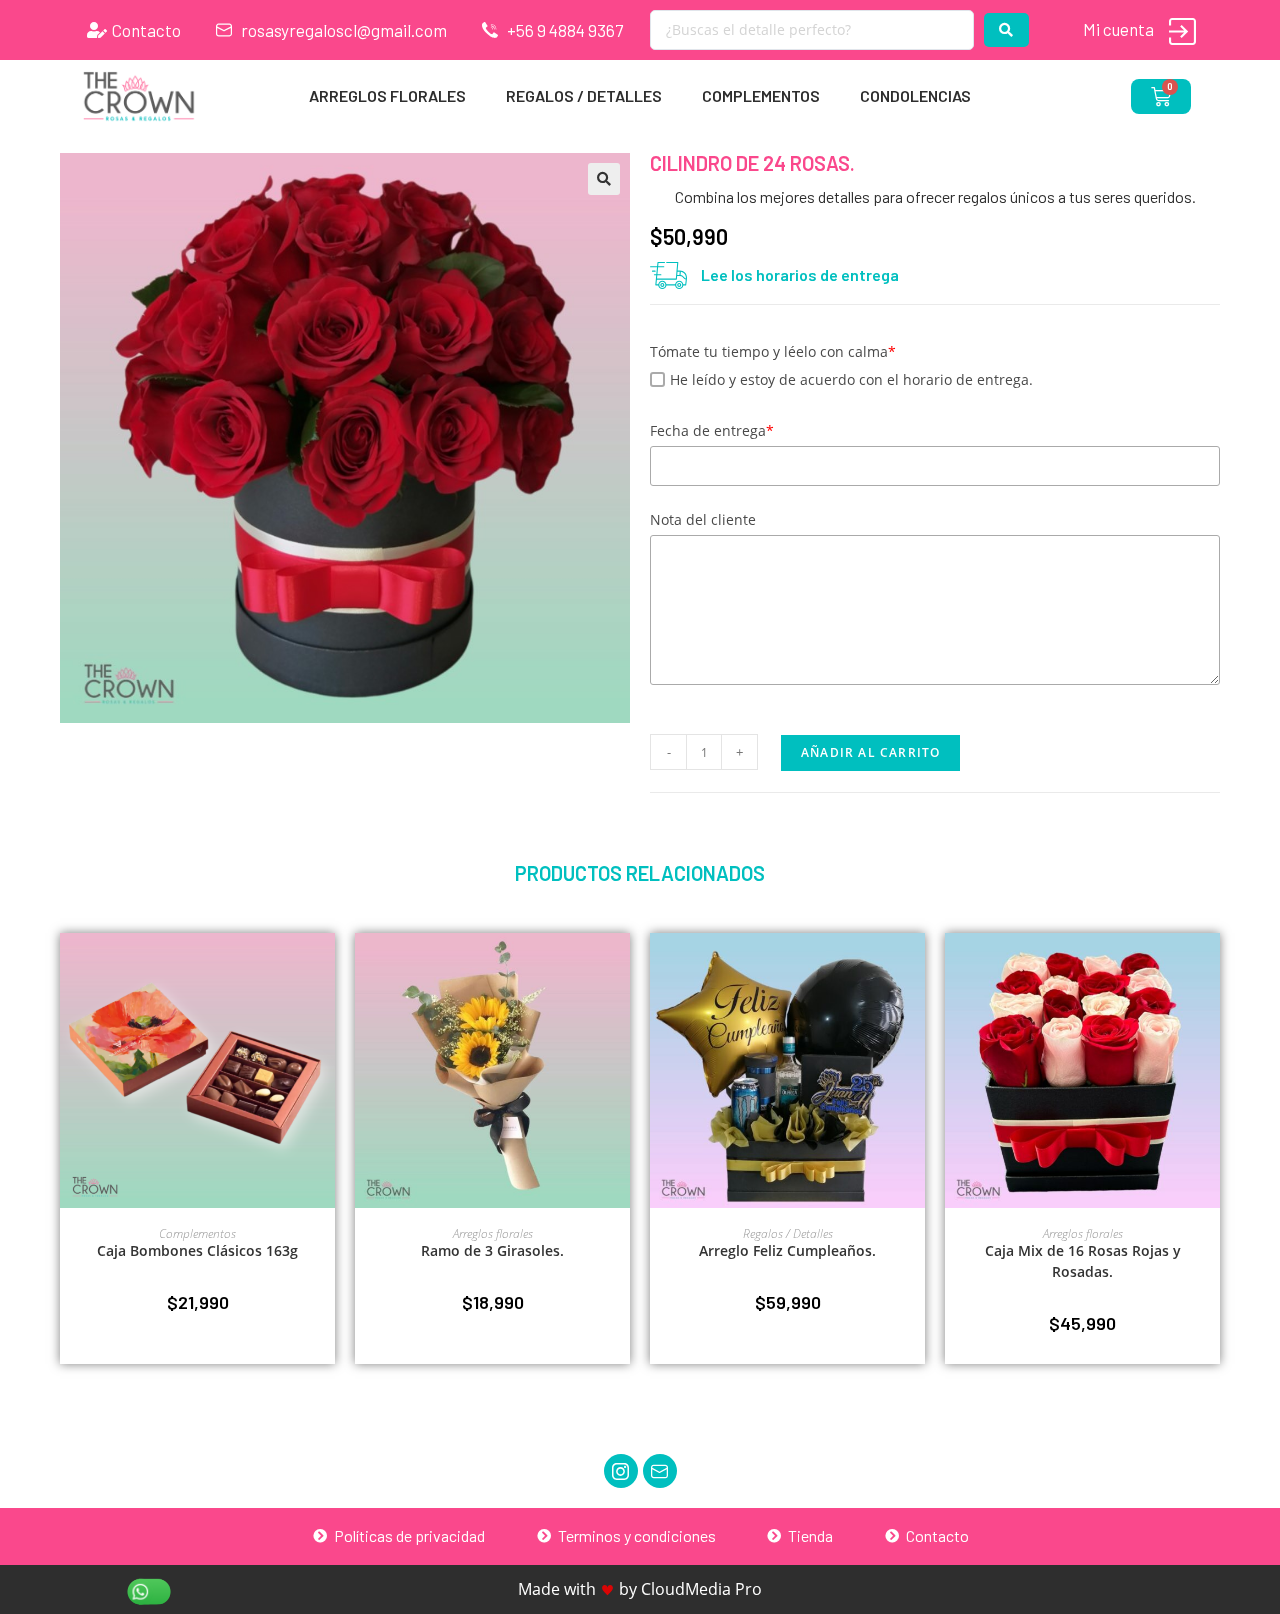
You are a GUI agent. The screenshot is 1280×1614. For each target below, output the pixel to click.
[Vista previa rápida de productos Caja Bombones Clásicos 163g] (325, 968)
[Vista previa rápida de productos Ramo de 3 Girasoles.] (620, 968)
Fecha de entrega (712, 430)
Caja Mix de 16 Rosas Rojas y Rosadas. (1083, 1261)
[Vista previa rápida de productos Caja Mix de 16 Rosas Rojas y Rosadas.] (1210, 968)
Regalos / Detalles (584, 95)
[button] (604, 179)
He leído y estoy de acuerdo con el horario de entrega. (851, 379)
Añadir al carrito (870, 752)
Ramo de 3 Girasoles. (492, 1250)
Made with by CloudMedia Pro (640, 1589)
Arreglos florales (387, 95)
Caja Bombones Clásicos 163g (197, 1250)
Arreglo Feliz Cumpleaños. (787, 1250)
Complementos (761, 95)
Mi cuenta (1118, 29)
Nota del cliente (703, 519)
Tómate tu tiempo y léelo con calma (773, 351)
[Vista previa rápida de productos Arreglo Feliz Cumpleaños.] (915, 968)
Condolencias (915, 95)
